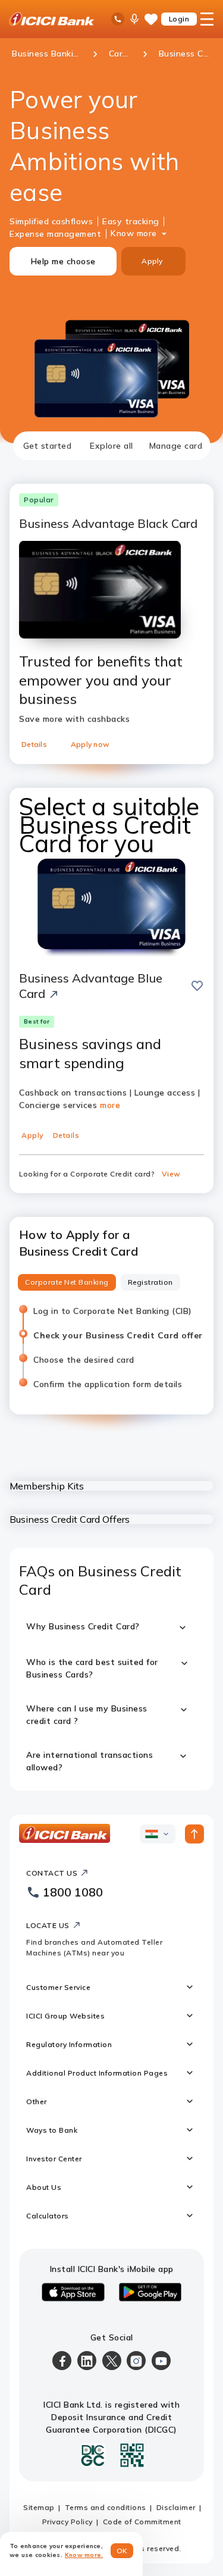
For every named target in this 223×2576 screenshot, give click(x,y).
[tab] (48, 446)
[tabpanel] (111, 1125)
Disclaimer (176, 2507)
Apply (152, 261)
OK (122, 2551)
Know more (134, 233)
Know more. (84, 2555)
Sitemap (39, 2507)
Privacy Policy (67, 2522)
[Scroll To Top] (194, 1834)
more (110, 1105)
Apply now (90, 744)
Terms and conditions (106, 2507)
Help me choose (63, 261)
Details (34, 744)
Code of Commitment (142, 2522)
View (171, 1174)
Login (179, 19)
